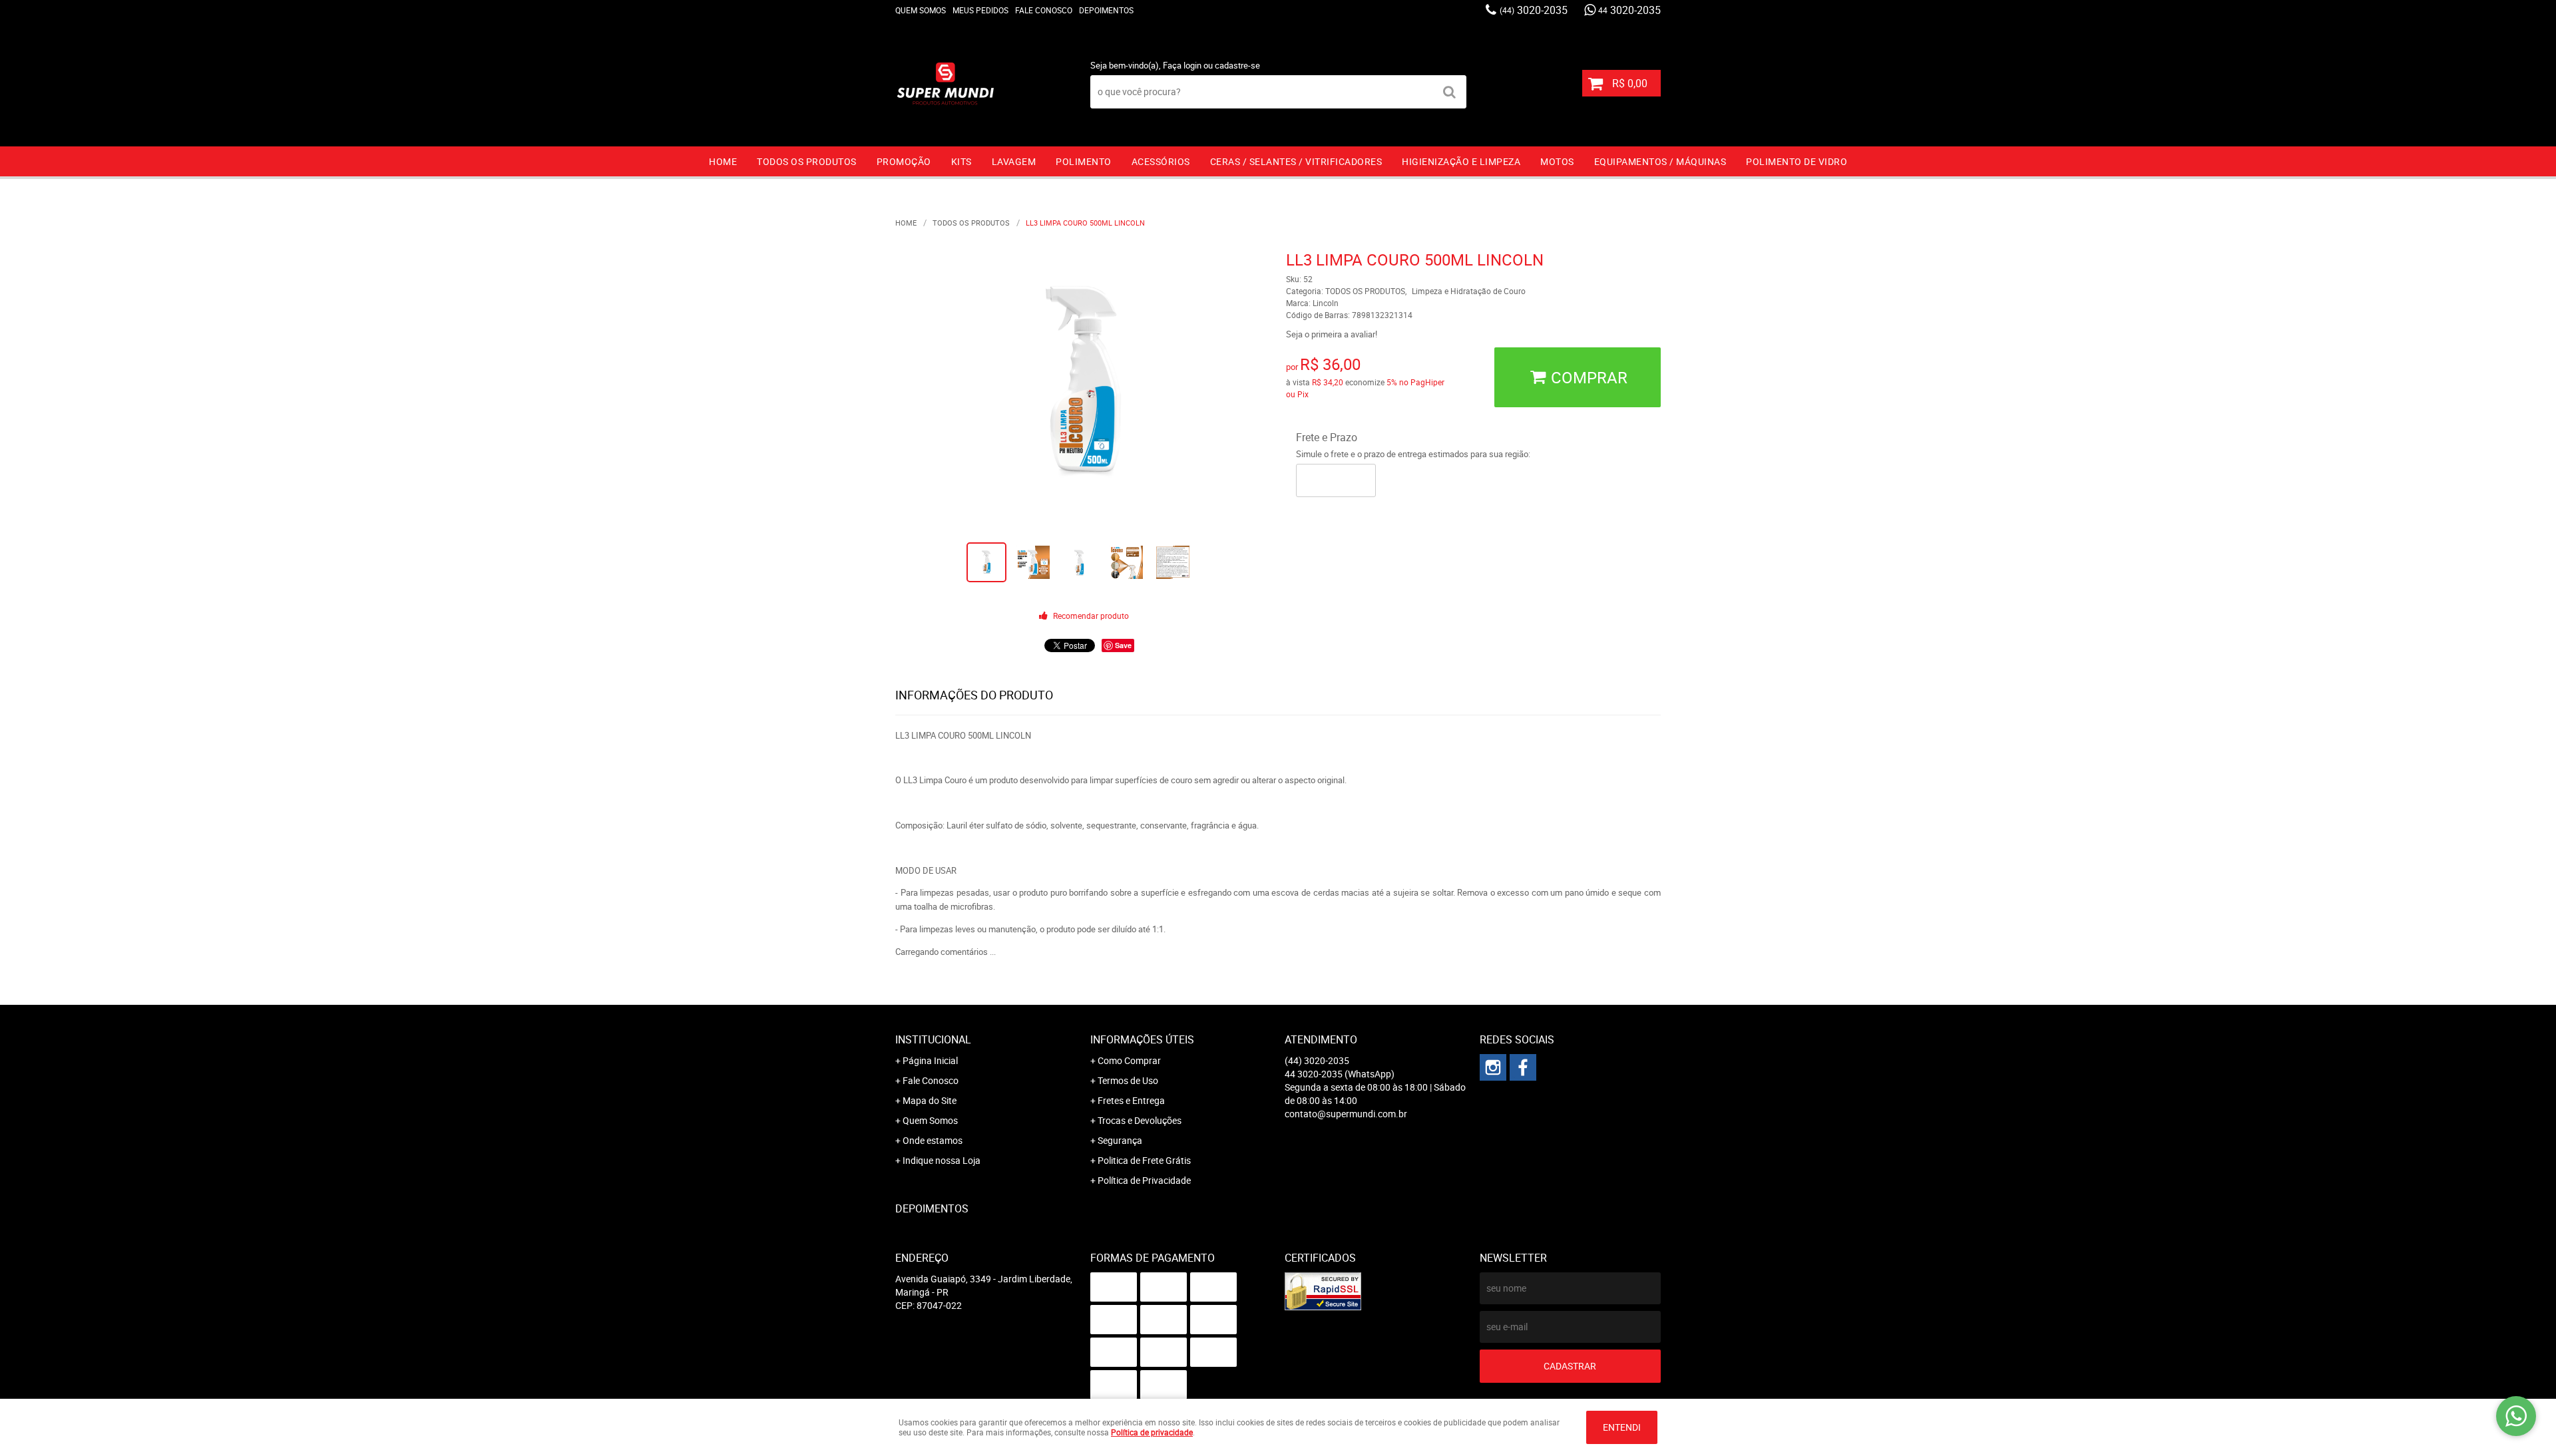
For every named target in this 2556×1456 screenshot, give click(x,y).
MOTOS (1557, 161)
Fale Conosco (1044, 10)
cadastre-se (1237, 65)
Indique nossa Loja (942, 1160)
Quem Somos (921, 10)
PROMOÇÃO (904, 161)
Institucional (933, 1039)
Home (723, 161)
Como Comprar (1129, 1060)
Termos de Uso (1128, 1080)
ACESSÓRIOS (1161, 161)
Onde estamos (933, 1140)
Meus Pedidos (980, 10)
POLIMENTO (1084, 161)
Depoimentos (1106, 10)
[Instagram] (1493, 1067)
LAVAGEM (1014, 161)
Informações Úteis (1142, 1039)
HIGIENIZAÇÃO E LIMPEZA (1461, 161)
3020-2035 (1534, 10)
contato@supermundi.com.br (1346, 1114)
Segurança (1120, 1140)
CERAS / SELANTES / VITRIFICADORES (1296, 161)
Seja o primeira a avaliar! (1332, 334)
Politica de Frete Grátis (1144, 1160)
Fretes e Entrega (1131, 1100)
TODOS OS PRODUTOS (807, 161)
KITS (961, 161)
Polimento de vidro (1797, 161)
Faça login (1182, 65)
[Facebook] (1523, 1067)
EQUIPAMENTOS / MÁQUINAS (1660, 161)
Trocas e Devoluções (1140, 1120)
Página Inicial (930, 1060)
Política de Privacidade (1144, 1180)
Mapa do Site (930, 1100)
